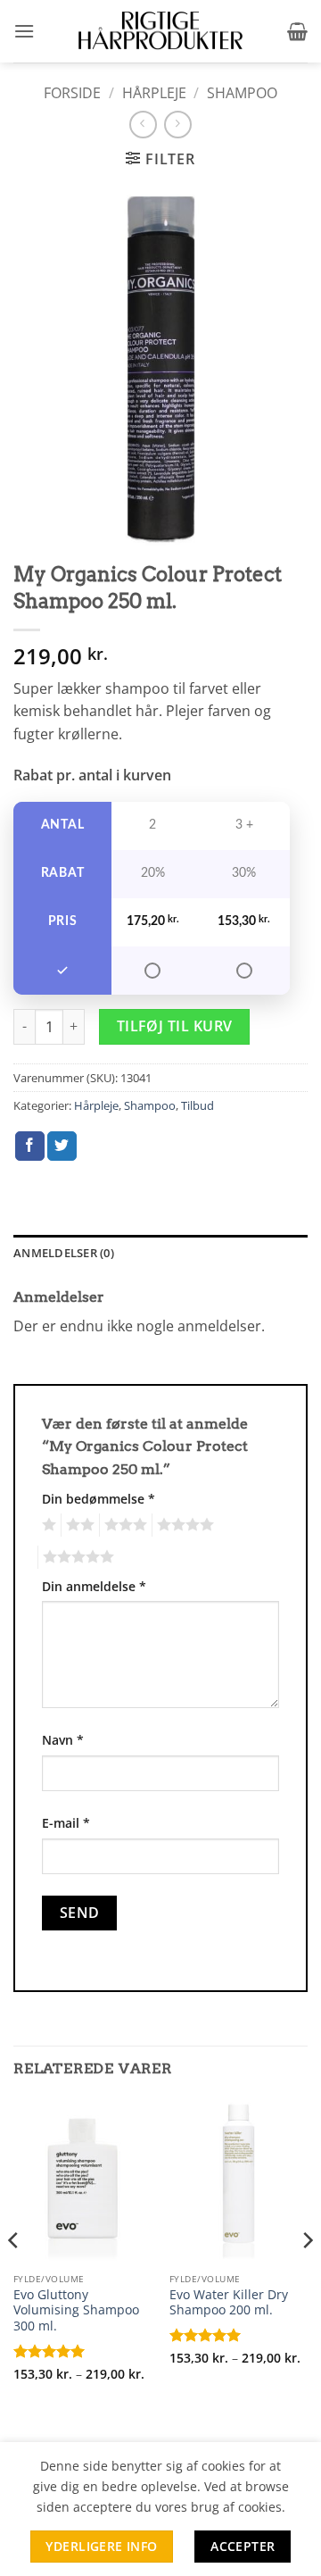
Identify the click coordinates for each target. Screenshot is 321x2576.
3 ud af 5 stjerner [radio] (123, 1525)
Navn (63, 1740)
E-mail (66, 1823)
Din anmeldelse (94, 1586)
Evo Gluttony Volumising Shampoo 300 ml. (76, 2310)
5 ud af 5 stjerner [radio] (76, 1557)
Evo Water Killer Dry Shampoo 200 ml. (229, 2302)
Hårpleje (154, 93)
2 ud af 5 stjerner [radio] (78, 1525)
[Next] (307, 2276)
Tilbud (198, 1105)
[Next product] (143, 125)
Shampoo (242, 93)
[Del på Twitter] (62, 1146)
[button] (24, 31)
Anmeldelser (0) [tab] (64, 1253)
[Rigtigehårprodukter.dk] (160, 31)
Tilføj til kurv (175, 1026)
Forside (72, 93)
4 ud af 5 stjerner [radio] (183, 1525)
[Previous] (14, 2276)
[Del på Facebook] (30, 1146)
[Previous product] (178, 125)
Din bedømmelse (99, 1499)
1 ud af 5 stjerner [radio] (47, 1525)
